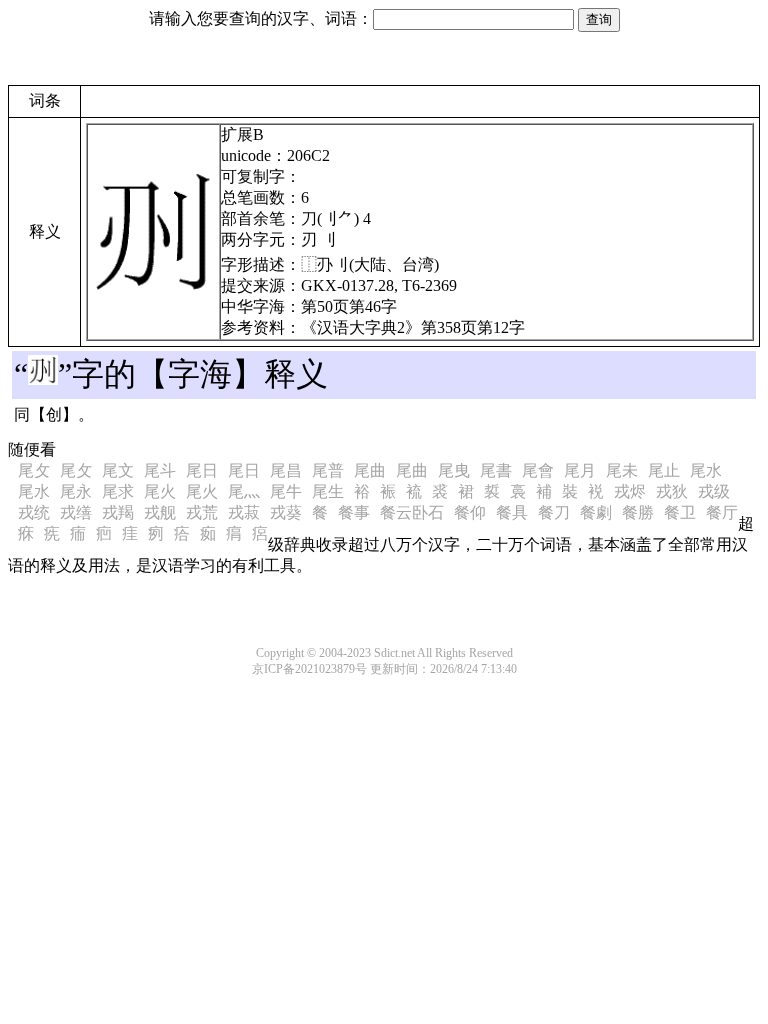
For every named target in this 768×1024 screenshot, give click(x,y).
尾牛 (286, 491)
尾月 (580, 470)
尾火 (160, 491)
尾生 (328, 491)
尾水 (706, 470)
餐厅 (722, 512)
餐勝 (638, 512)
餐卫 (680, 512)
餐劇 (596, 512)
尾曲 (370, 470)
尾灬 (244, 491)
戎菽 (244, 512)
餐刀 (554, 512)
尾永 (76, 491)
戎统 (34, 512)
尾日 (202, 470)
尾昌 (286, 470)
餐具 (512, 512)
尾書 (496, 470)
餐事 (354, 512)
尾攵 (34, 470)
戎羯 (118, 512)
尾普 (328, 470)
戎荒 (202, 512)
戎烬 (630, 491)
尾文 (118, 470)
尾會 (538, 470)
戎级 (714, 491)
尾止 (664, 470)
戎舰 (160, 512)
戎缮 (76, 512)
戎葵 (286, 512)
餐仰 (470, 512)
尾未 (622, 470)
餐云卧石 (412, 512)
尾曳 (454, 470)
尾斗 (160, 470)
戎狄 (672, 491)
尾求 (118, 491)
